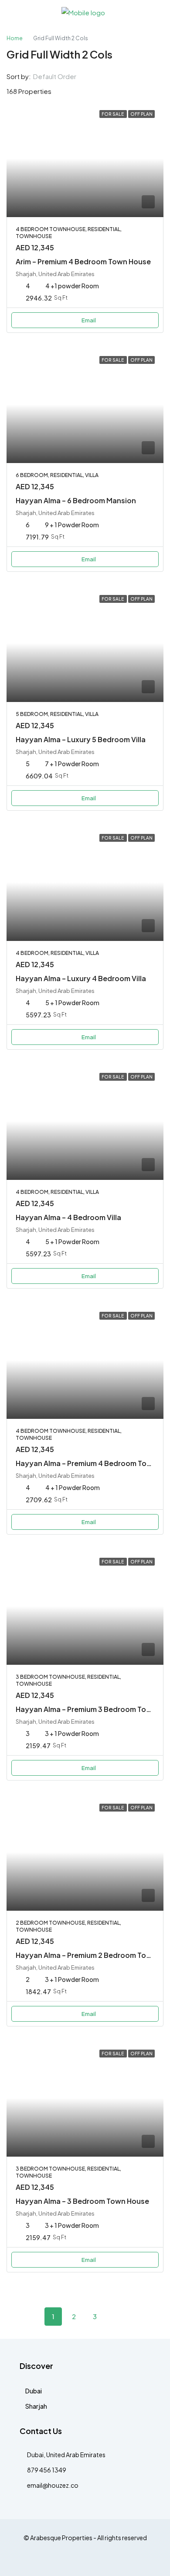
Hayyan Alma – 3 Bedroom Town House (82, 2201)
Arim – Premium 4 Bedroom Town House (83, 261)
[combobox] (62, 76)
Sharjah (36, 2406)
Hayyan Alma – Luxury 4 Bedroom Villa (81, 978)
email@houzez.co (53, 2485)
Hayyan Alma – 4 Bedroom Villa (68, 1217)
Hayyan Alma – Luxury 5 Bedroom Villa (81, 739)
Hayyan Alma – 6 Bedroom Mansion (76, 500)
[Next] (116, 2316)
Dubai (34, 2391)
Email (89, 320)
